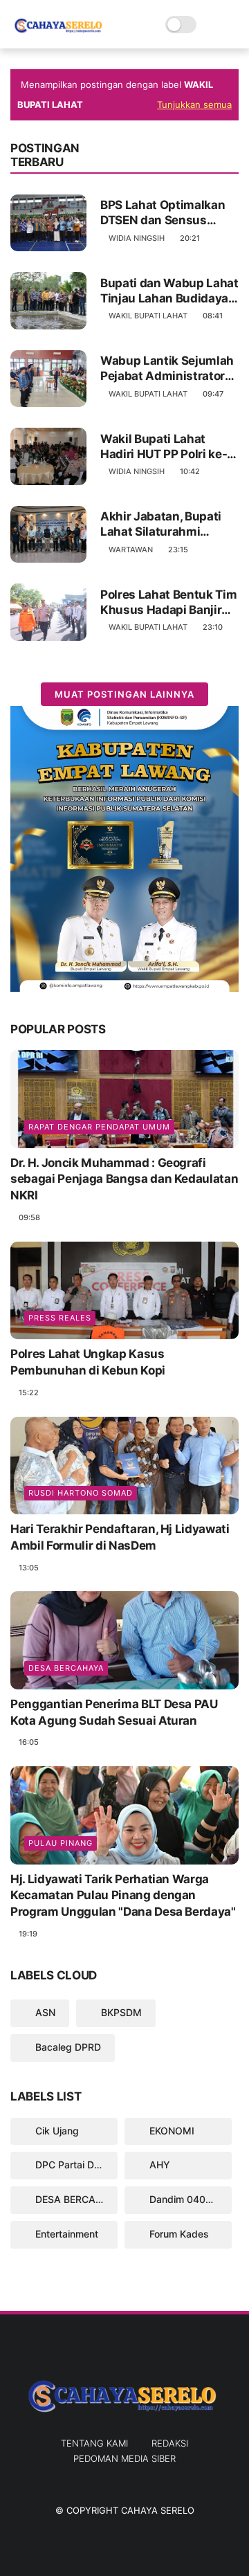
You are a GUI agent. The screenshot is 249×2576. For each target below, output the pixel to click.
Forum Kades (178, 2234)
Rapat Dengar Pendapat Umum (99, 1127)
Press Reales (60, 1318)
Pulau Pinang (61, 1843)
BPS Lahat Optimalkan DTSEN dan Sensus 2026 (163, 213)
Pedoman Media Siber (124, 2458)
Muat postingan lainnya (124, 694)
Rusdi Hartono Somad (81, 1493)
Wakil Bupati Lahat (148, 316)
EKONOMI (170, 2131)
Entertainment (65, 2234)
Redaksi (170, 2443)
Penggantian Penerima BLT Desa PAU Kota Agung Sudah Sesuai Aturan (114, 1712)
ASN (44, 2012)
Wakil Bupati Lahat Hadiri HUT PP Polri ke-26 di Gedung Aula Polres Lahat (164, 447)
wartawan (131, 550)
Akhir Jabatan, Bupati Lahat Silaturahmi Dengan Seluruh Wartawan (161, 524)
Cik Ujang (56, 2131)
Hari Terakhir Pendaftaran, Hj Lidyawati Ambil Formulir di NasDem (120, 1537)
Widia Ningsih (137, 238)
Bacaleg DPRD (67, 2047)
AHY (158, 2165)
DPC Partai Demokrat (75, 2165)
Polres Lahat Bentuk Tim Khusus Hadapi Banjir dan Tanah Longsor (168, 602)
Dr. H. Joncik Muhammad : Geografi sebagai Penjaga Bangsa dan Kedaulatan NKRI (124, 1179)
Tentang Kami (94, 2443)
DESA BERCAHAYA (66, 1668)
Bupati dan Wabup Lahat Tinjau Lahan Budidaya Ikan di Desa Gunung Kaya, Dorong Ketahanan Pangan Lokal (169, 291)
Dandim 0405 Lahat (189, 2199)
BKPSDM (120, 2012)
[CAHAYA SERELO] (59, 32)
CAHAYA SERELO (158, 2510)
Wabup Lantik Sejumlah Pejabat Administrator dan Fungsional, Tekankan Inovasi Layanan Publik (167, 369)
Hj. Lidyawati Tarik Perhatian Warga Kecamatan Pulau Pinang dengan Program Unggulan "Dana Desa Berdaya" (123, 1896)
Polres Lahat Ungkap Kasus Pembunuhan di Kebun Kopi (88, 1362)
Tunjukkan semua (194, 105)
